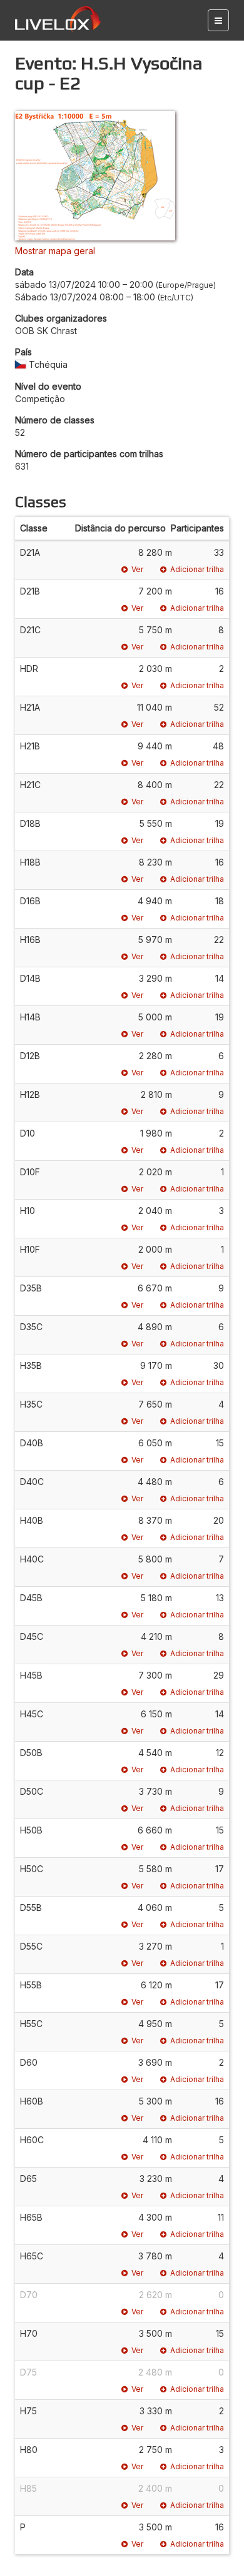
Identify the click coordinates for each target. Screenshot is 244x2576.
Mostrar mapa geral (55, 251)
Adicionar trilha (197, 569)
